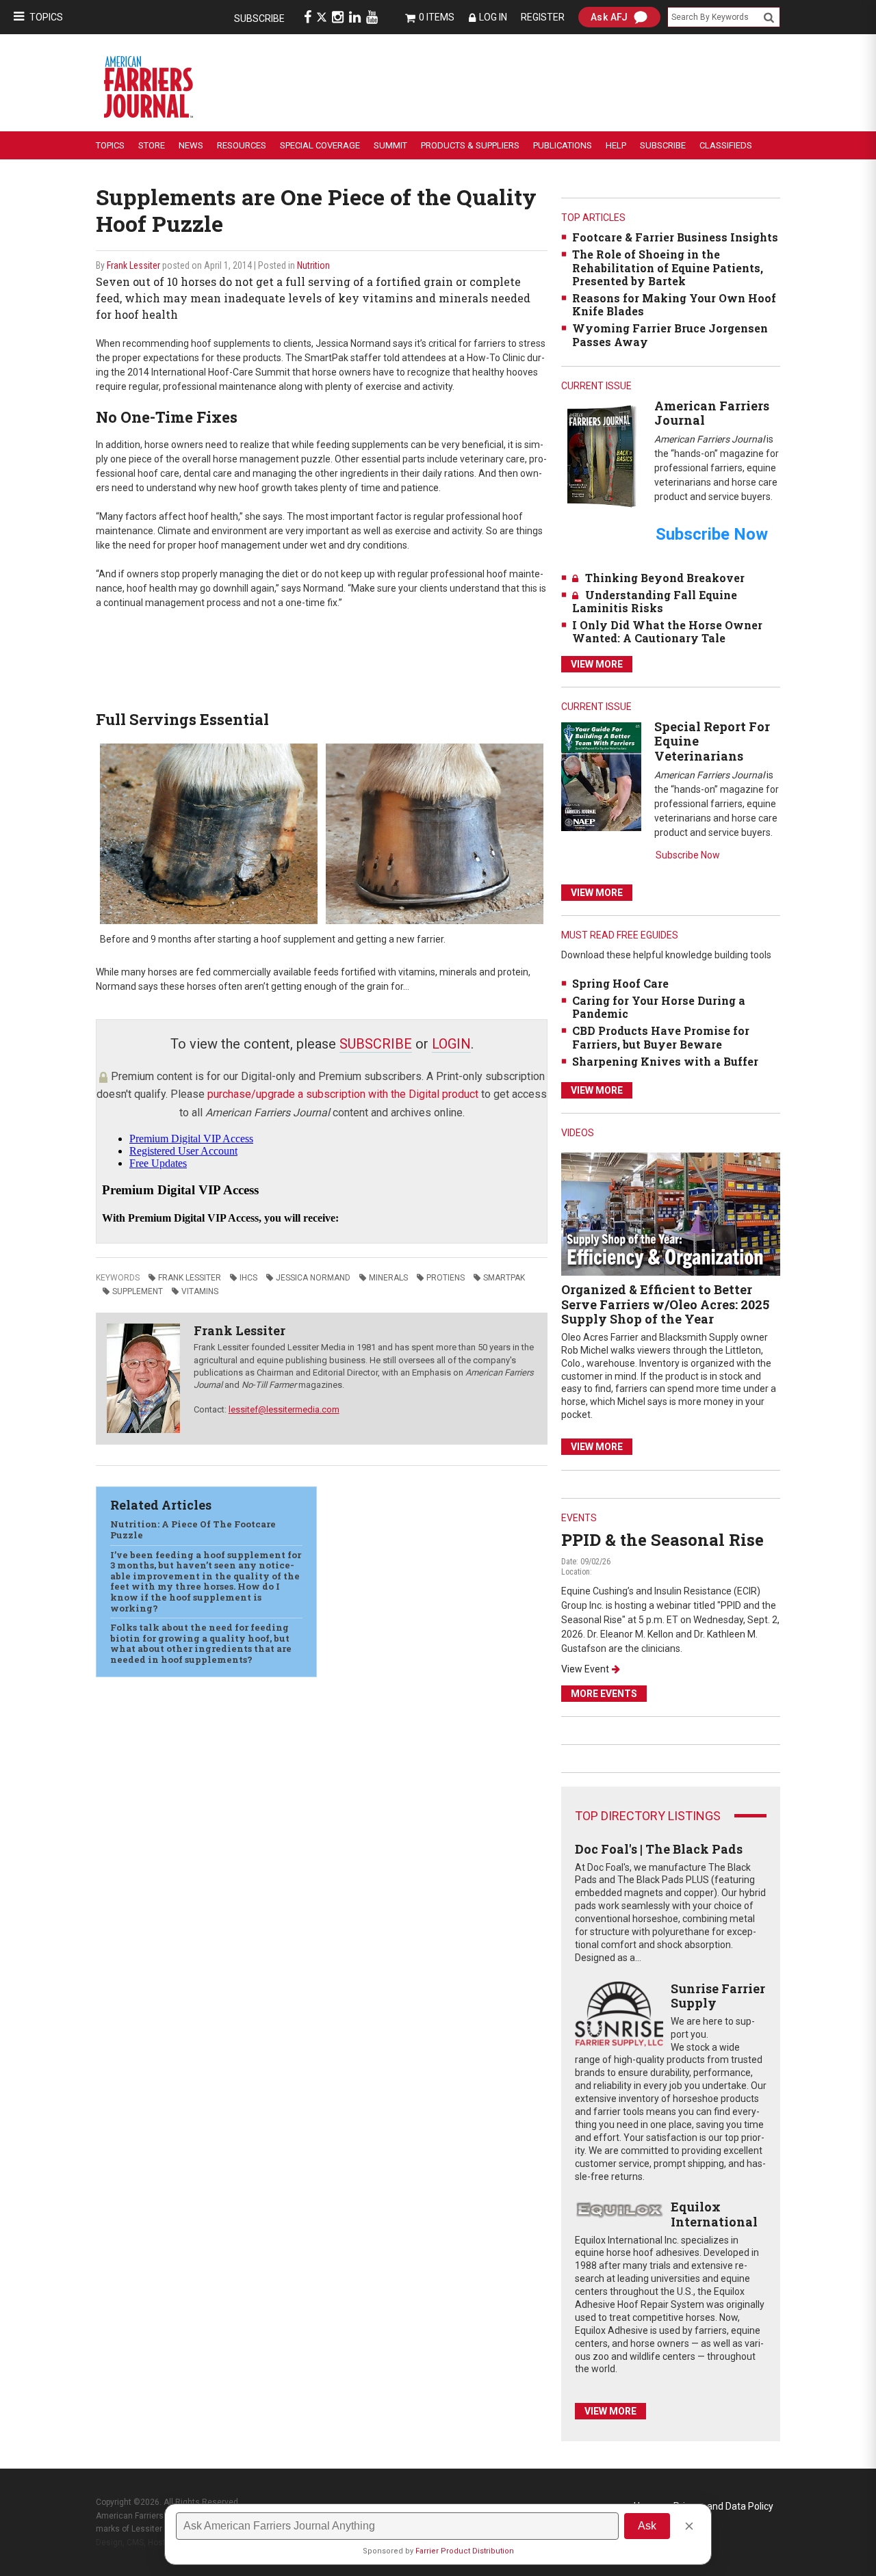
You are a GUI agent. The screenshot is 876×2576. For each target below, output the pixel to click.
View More (597, 664)
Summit (390, 145)
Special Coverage (320, 145)
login (451, 1044)
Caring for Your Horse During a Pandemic (659, 1007)
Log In (493, 17)
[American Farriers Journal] (601, 456)
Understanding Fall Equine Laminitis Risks (655, 601)
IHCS (248, 1278)
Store (152, 145)
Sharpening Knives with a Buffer (665, 1061)
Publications (563, 145)
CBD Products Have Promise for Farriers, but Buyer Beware (661, 1037)
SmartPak (504, 1278)
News (191, 145)
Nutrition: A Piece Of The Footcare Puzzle (193, 1529)
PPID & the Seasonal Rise (662, 1540)
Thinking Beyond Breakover (665, 578)
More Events (604, 1694)
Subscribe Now (688, 855)
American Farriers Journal (712, 413)
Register (543, 17)
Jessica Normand (313, 1278)
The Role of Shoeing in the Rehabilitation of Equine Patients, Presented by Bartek (668, 267)
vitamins (200, 1291)
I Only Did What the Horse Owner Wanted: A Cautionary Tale (667, 631)
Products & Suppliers (470, 145)
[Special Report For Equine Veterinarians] (601, 776)
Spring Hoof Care (620, 983)
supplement (138, 1291)
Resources (242, 145)
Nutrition (313, 265)
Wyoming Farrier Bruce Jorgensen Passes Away (670, 334)
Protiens (446, 1278)
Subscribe (259, 18)
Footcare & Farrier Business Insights (675, 237)
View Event (585, 1669)
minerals (388, 1278)
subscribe (376, 1044)
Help (616, 145)
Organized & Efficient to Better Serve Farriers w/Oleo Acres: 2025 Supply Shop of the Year (665, 1304)
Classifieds (726, 145)
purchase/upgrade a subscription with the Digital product (343, 1094)
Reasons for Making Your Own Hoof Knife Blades (674, 304)
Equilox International (714, 2214)
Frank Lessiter (133, 265)
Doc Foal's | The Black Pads (659, 1849)
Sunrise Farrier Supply (718, 1996)
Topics (46, 17)
